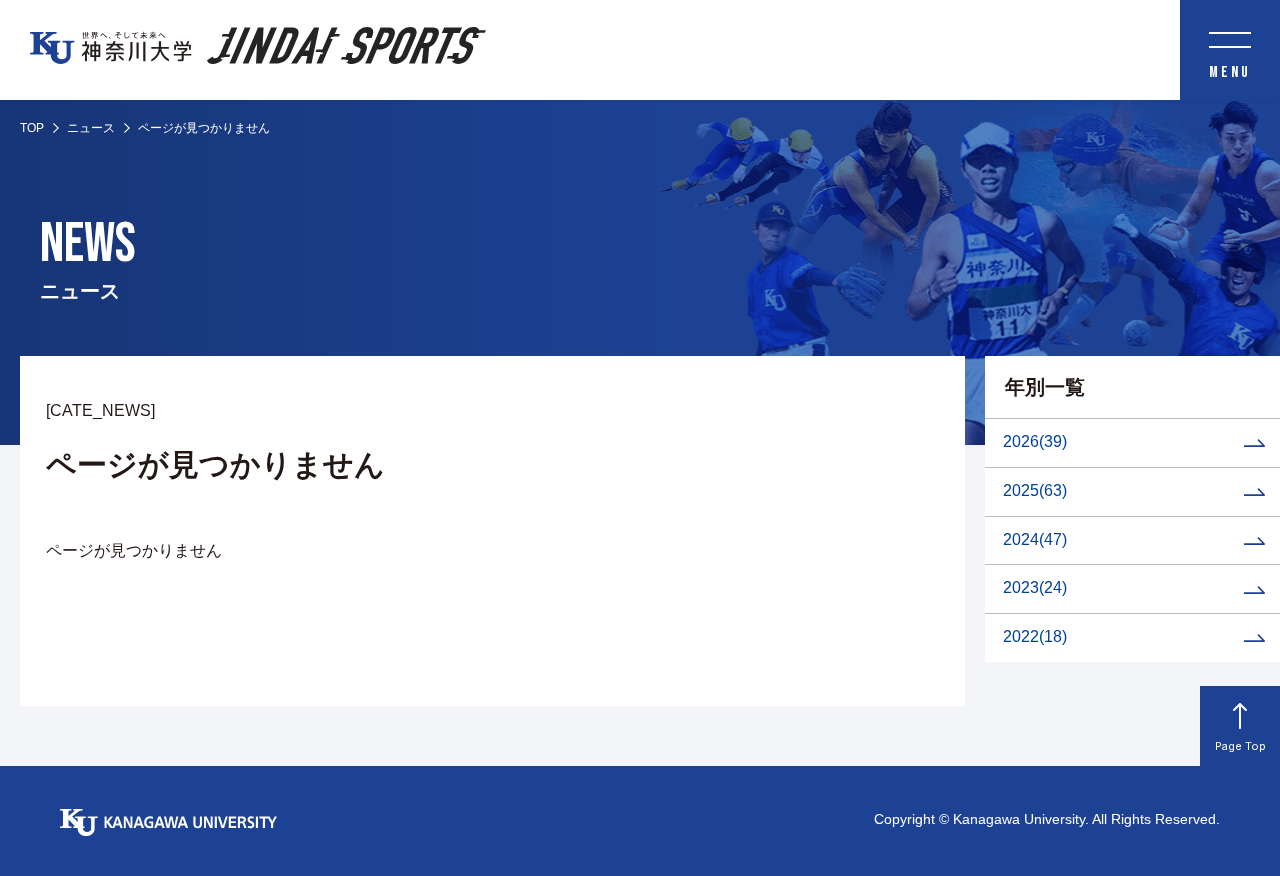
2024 (1035, 539)
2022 (1035, 636)
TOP (32, 128)
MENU (1230, 72)
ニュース (91, 128)
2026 (1035, 441)
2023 (1035, 587)
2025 (1035, 490)
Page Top (1240, 746)
